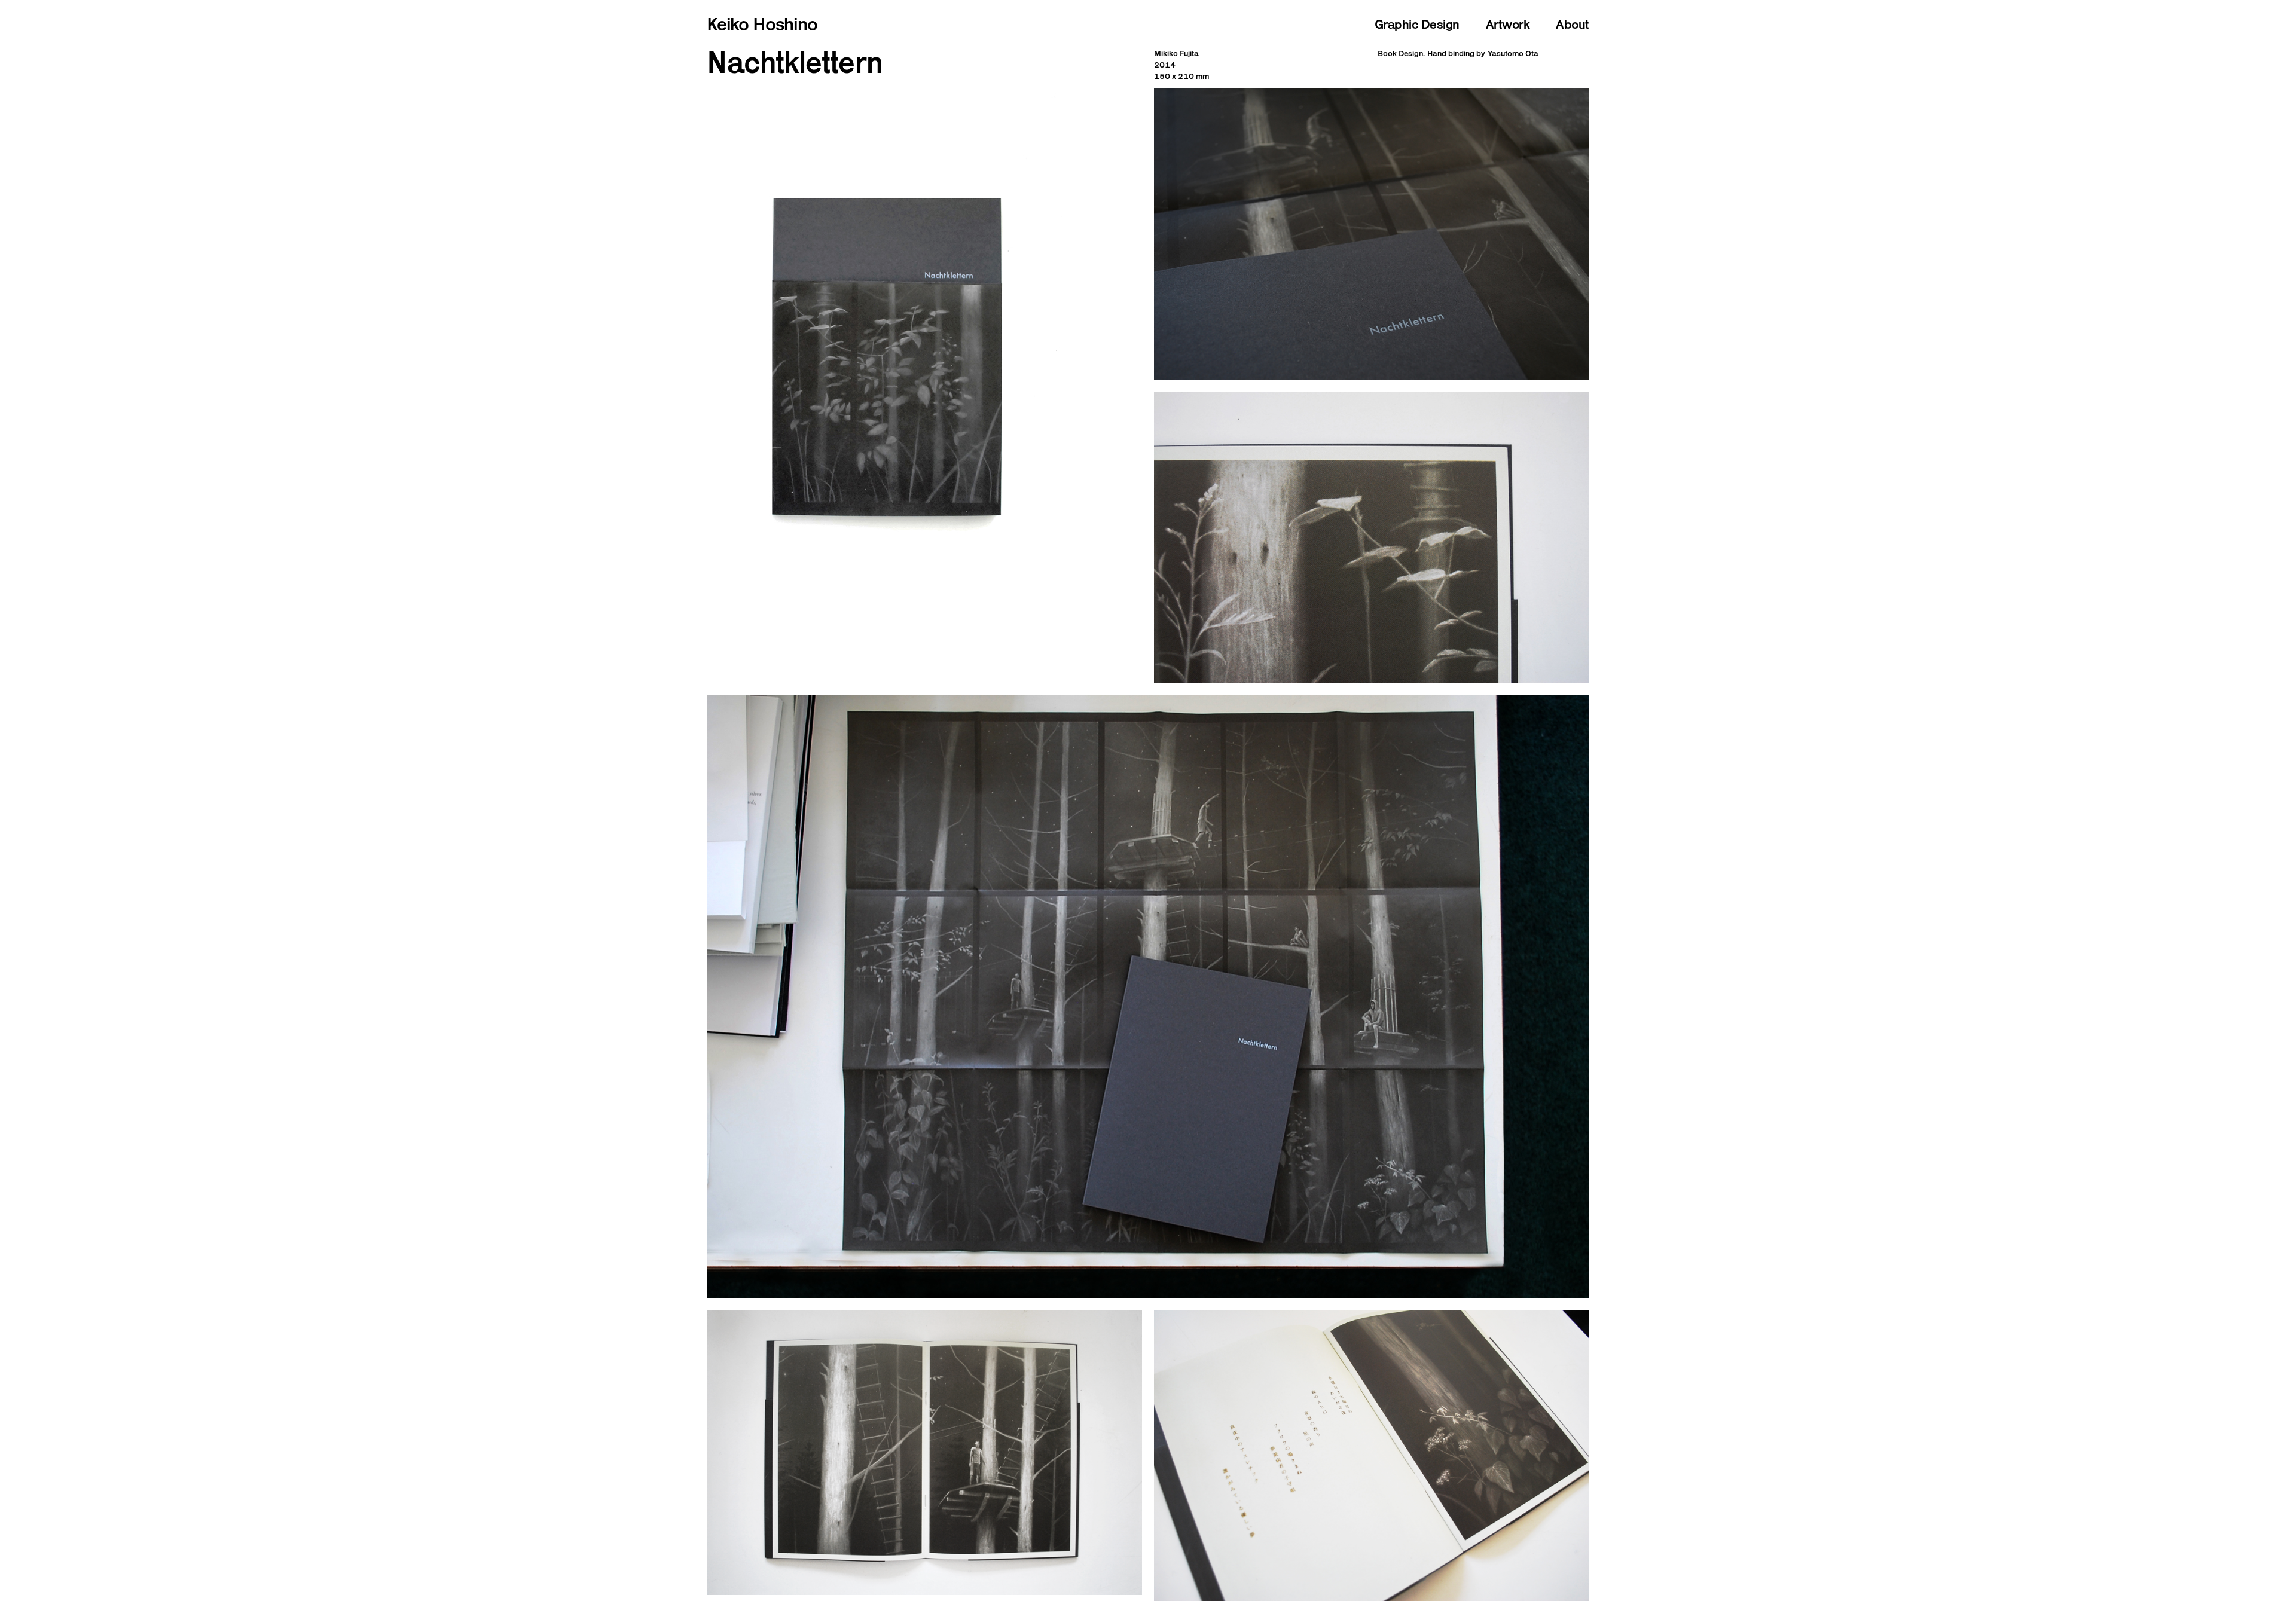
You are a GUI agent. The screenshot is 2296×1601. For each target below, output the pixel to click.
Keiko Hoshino (762, 24)
